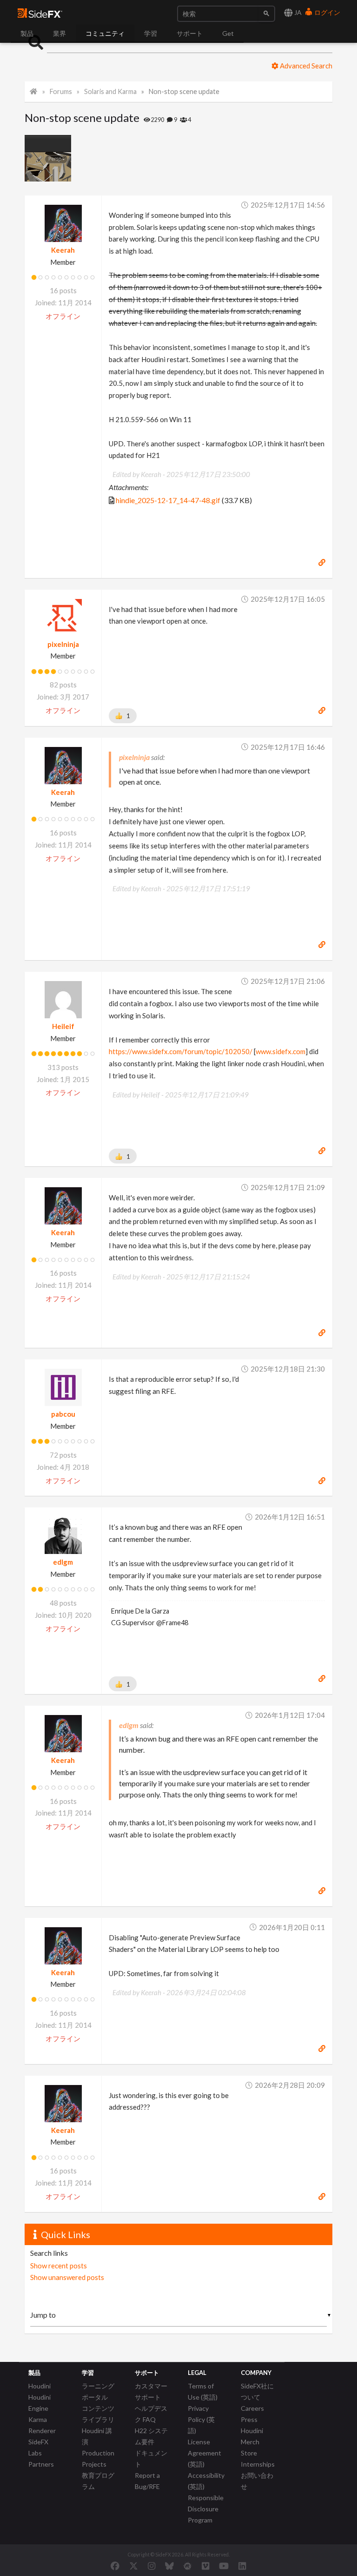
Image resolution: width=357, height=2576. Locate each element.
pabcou (63, 1414)
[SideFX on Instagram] (152, 2566)
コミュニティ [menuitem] (105, 33)
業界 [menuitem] (59, 33)
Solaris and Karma (110, 91)
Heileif (63, 1026)
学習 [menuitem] (151, 33)
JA (297, 12)
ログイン (327, 12)
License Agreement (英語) (205, 2453)
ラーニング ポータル (98, 2391)
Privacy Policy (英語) (201, 2419)
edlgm (63, 1562)
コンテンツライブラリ (98, 2414)
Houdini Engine (40, 2403)
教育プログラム (98, 2481)
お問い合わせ (257, 2481)
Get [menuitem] (228, 33)
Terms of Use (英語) (203, 2391)
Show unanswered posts (67, 2277)
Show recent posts (59, 2266)
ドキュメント (151, 2458)
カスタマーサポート (151, 2391)
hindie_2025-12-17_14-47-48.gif (168, 500)
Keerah (63, 250)
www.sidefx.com (281, 1051)
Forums (61, 91)
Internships (258, 2464)
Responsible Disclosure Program (206, 2509)
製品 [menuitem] (27, 33)
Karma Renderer (42, 2425)
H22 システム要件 (151, 2436)
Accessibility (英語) (206, 2481)
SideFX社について (257, 2391)
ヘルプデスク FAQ (151, 2414)
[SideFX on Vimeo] (205, 2566)
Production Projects (98, 2458)
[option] (50, 158)
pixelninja (63, 644)
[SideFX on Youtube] (224, 2566)
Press (249, 2419)
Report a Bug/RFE (147, 2481)
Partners (41, 2464)
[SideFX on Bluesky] (169, 2566)
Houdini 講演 (97, 2436)
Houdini (40, 2386)
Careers (252, 2408)
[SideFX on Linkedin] (242, 2566)
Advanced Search (305, 66)
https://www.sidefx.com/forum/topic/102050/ (181, 1051)
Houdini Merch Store (252, 2442)
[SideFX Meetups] (188, 2566)
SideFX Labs (38, 2447)
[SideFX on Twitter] (134, 2566)
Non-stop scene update (184, 91)
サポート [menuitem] (190, 33)
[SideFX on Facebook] (115, 2566)
